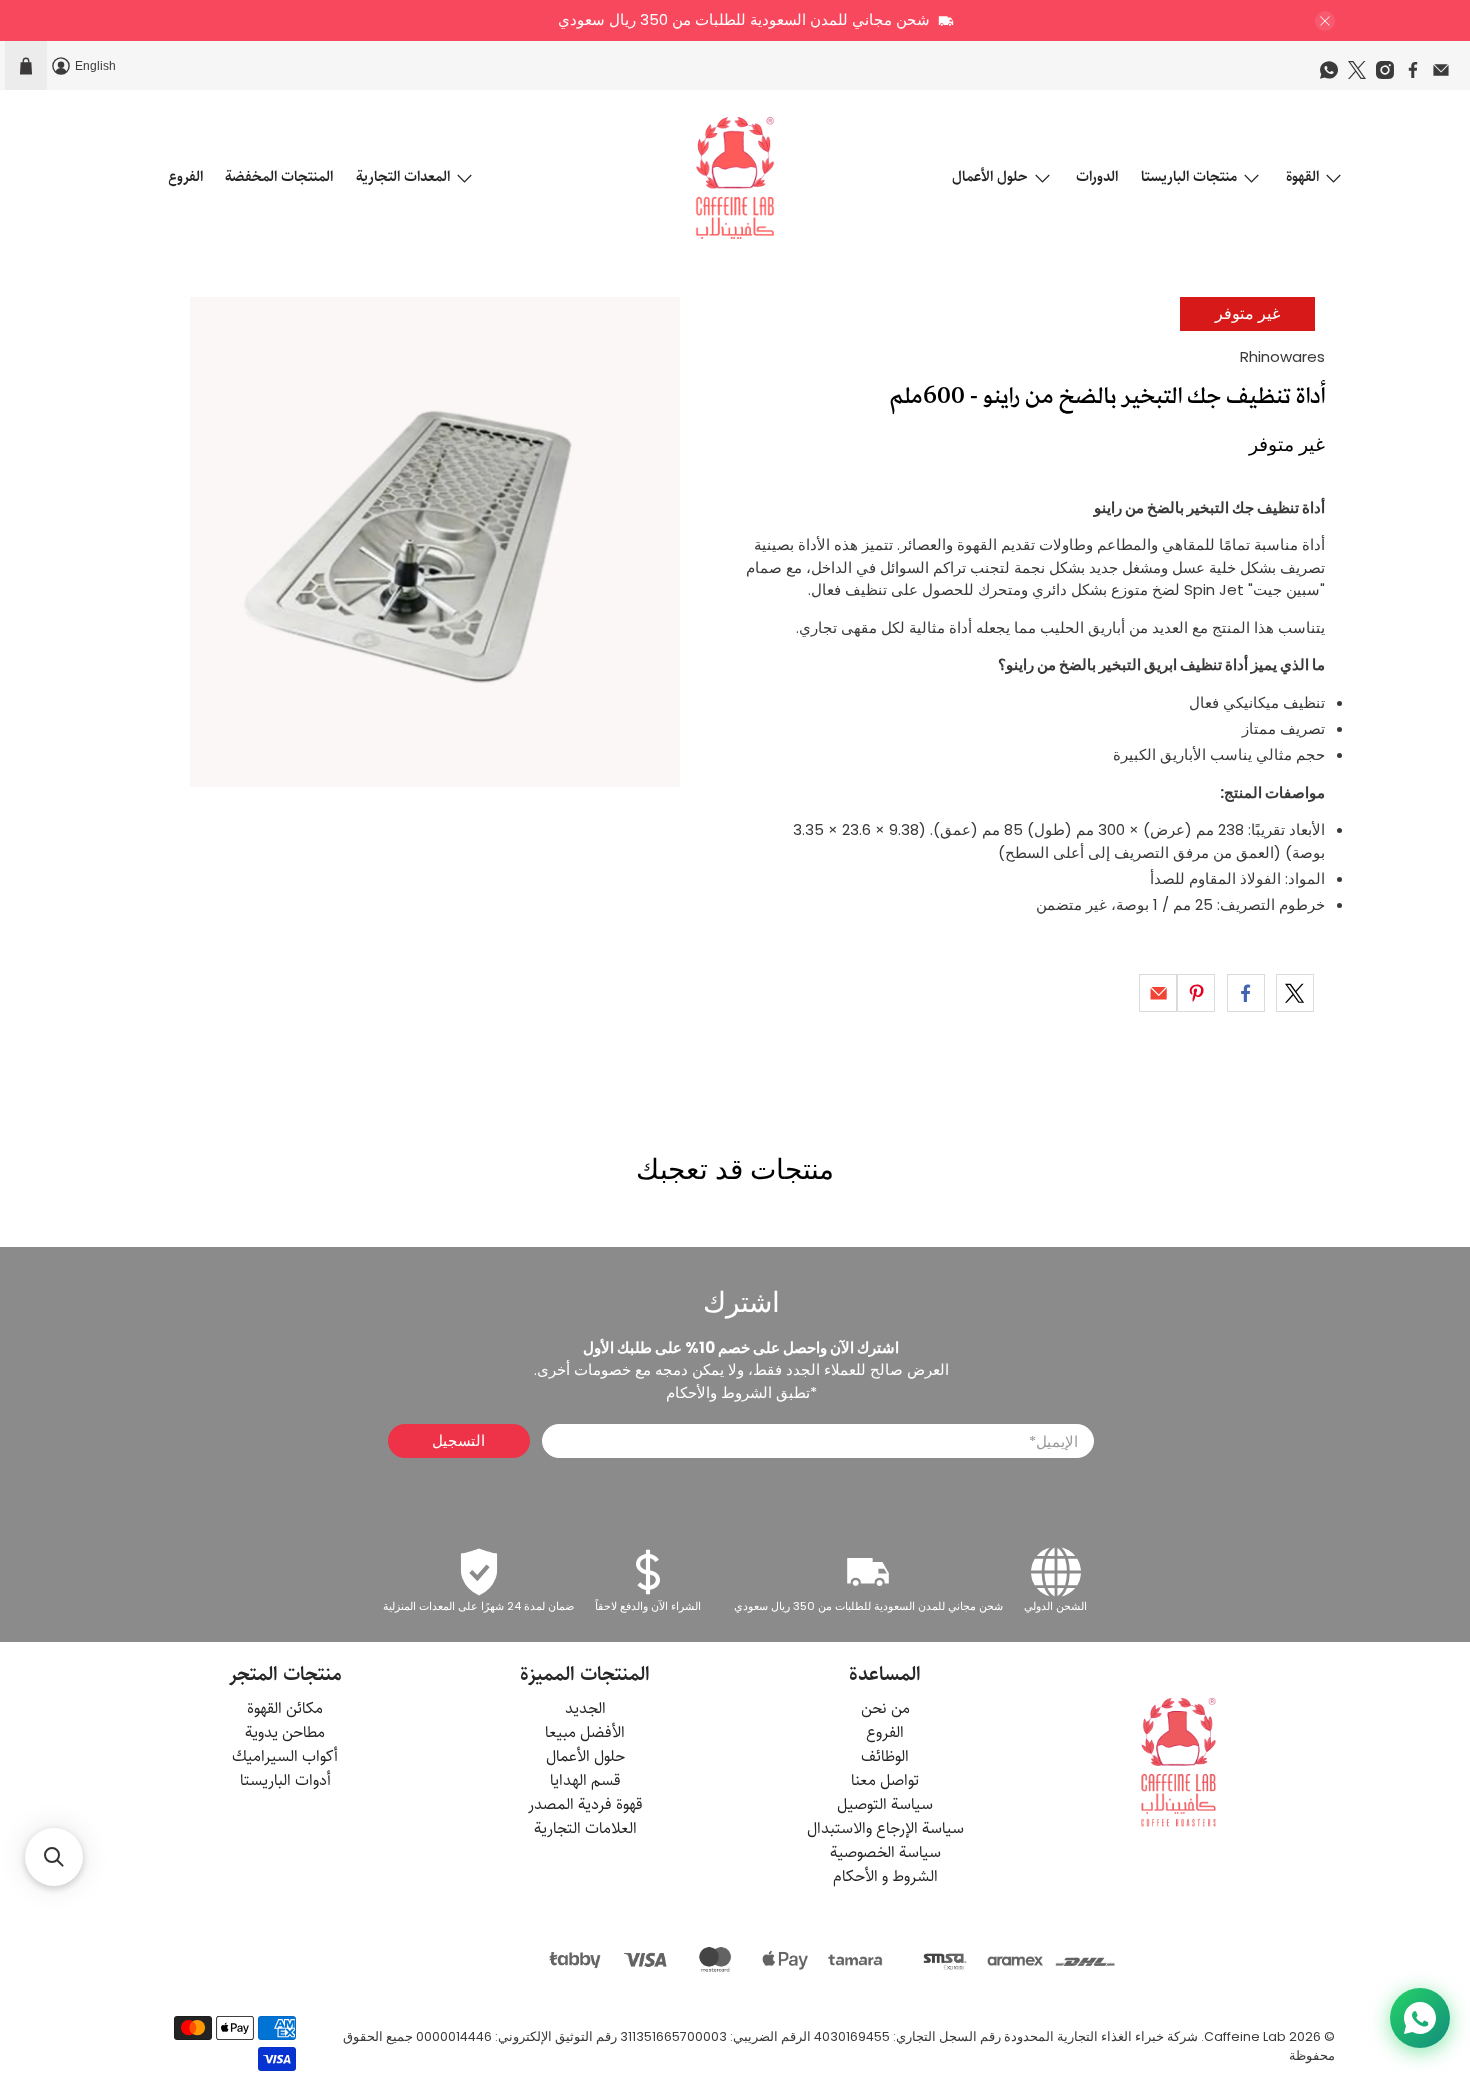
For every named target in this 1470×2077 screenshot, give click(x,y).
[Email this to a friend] (1158, 993)
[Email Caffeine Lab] (1446, 75)
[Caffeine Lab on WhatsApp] (1334, 75)
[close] (1325, 21)
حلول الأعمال (990, 176)
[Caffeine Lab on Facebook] (1418, 75)
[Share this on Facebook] (1246, 993)
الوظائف (885, 1756)
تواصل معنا (885, 1780)
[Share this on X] (1295, 993)
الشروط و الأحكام (885, 1876)
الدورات (1097, 176)
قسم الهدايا (585, 1780)
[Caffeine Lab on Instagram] (1390, 75)
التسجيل (458, 1440)
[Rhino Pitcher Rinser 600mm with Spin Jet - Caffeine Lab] (435, 542)
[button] (54, 1857)
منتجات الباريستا (1189, 176)
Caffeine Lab (1245, 2036)
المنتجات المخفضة (279, 176)
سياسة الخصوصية (885, 1852)
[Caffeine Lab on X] (1362, 75)
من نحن (885, 1708)
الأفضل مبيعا (585, 1732)
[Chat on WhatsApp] (1420, 2018)
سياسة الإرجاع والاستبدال (885, 1828)
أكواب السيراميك (285, 1756)
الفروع (185, 176)
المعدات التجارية (403, 176)
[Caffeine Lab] (735, 178)
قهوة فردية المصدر (585, 1804)
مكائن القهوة (285, 1708)
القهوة (1302, 176)
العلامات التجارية (585, 1828)
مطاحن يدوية (285, 1732)
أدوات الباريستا (285, 1780)
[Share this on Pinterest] (1196, 993)
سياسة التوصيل (885, 1804)
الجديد (585, 1708)
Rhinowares (1282, 356)
